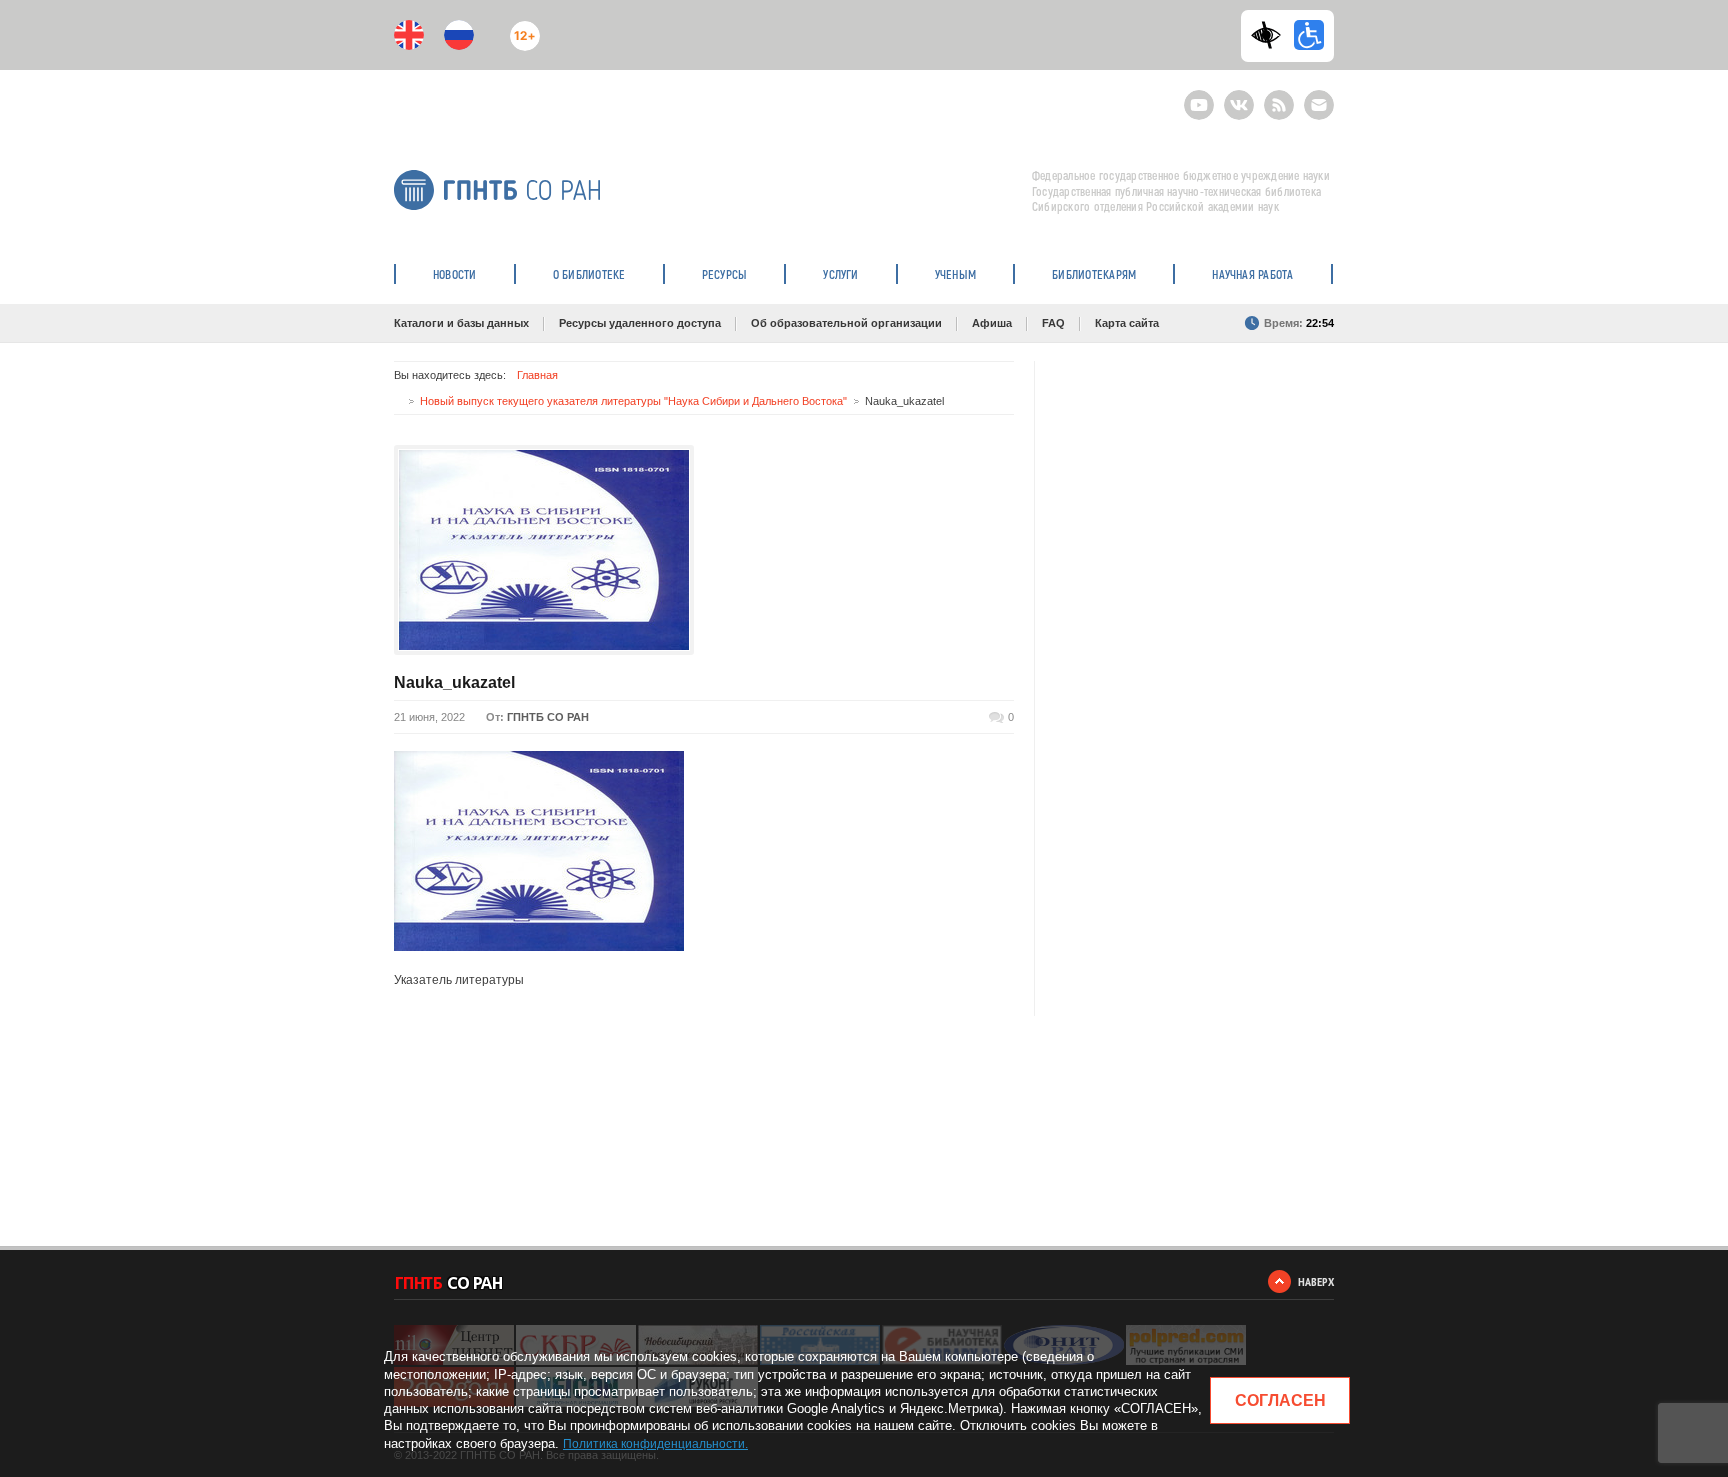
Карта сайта (1127, 323)
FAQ (1053, 323)
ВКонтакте (1239, 96)
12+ (520, 27)
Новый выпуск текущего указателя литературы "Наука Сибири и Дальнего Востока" (633, 401)
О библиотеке (589, 274)
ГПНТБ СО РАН (548, 717)
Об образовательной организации (846, 323)
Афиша (992, 323)
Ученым (955, 274)
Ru (459, 35)
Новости (455, 274)
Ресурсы (725, 274)
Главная (537, 375)
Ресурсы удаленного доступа (640, 323)
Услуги (840, 274)
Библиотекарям (1094, 274)
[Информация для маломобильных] (1309, 35)
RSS (1276, 96)
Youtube (1199, 96)
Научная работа (1252, 274)
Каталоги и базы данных (461, 323)
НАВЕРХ (1316, 1281)
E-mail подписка (1319, 105)
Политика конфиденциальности (654, 1444)
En (409, 35)
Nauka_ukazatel (454, 682)
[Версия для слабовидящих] (1271, 35)
